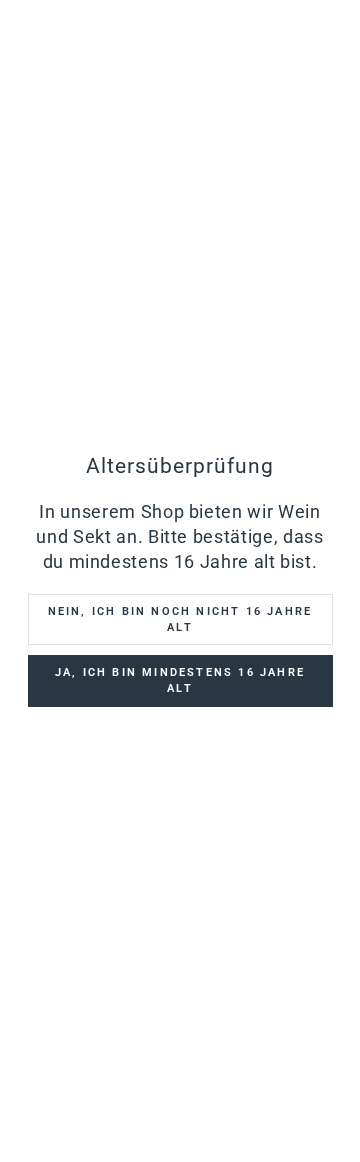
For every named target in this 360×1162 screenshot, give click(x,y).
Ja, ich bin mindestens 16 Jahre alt (180, 680)
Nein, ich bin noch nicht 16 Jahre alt (180, 619)
